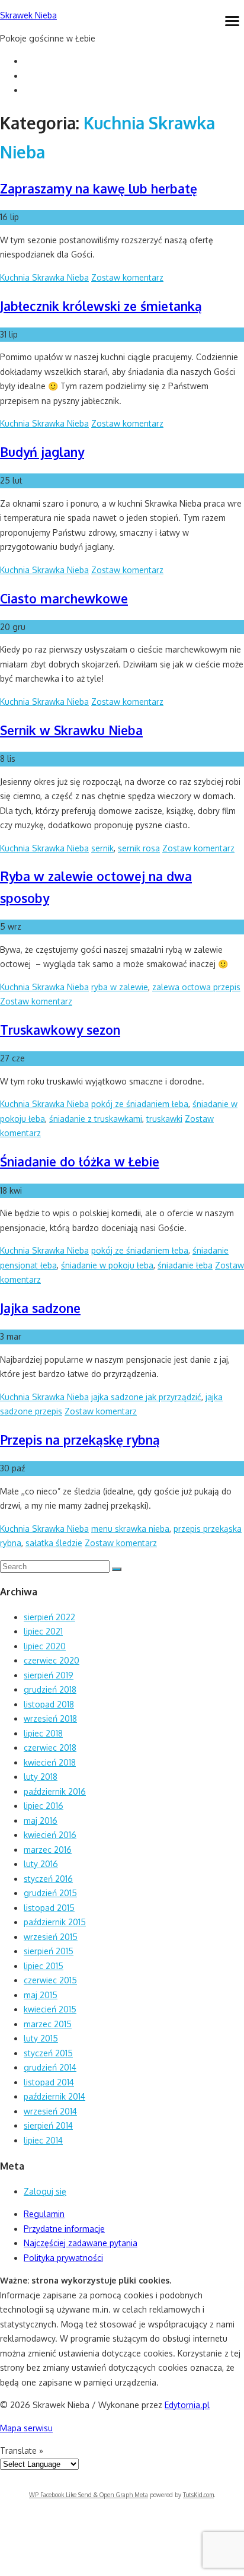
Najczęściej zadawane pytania (81, 2243)
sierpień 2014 (48, 2125)
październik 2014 (54, 2096)
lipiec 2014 (43, 2140)
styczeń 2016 (48, 1879)
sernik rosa (139, 848)
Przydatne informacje (64, 2229)
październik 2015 (55, 1922)
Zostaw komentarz (127, 277)
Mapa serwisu (26, 2428)
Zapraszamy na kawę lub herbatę (99, 188)
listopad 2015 (49, 1908)
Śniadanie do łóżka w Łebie (80, 1161)
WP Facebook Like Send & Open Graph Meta (89, 2495)
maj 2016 (41, 1820)
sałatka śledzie (54, 1543)
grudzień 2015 (50, 1893)
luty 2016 (41, 1864)
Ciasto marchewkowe (64, 598)
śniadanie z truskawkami (96, 1119)
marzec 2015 (48, 2024)
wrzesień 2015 (51, 1937)
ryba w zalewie (120, 987)
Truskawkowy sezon (60, 1030)
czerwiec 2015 (50, 1980)
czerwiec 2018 (50, 1747)
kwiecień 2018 (50, 1762)
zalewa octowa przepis (196, 987)
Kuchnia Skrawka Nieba (44, 277)
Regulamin (44, 2214)
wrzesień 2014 (50, 2111)
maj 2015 (41, 1995)
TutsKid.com (198, 2495)
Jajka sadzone (40, 1308)
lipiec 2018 (43, 1733)
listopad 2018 (49, 1704)
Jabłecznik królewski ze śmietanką (101, 306)
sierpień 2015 (49, 1951)
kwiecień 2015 (50, 2009)
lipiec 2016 (44, 1806)
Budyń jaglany (42, 452)
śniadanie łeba (185, 1265)
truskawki (164, 1119)
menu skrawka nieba (130, 1529)
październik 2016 (55, 1791)
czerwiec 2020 (52, 1660)
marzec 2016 (48, 1850)
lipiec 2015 (44, 1966)
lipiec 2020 (45, 1646)
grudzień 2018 (50, 1689)
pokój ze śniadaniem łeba (140, 1104)
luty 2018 (41, 1777)
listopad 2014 (49, 2082)
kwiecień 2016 (50, 1835)
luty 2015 (41, 2038)
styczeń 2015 (48, 2053)
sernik (102, 848)
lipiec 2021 (43, 1631)
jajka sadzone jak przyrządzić (146, 1397)
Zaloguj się (45, 2191)
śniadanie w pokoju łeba (107, 1265)
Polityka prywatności (63, 2258)
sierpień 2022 (49, 1617)
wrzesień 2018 (50, 1718)
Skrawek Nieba (28, 15)
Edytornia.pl (187, 2405)
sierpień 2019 (49, 1675)
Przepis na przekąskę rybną (80, 1440)
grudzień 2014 (50, 2067)
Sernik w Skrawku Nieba (71, 730)
